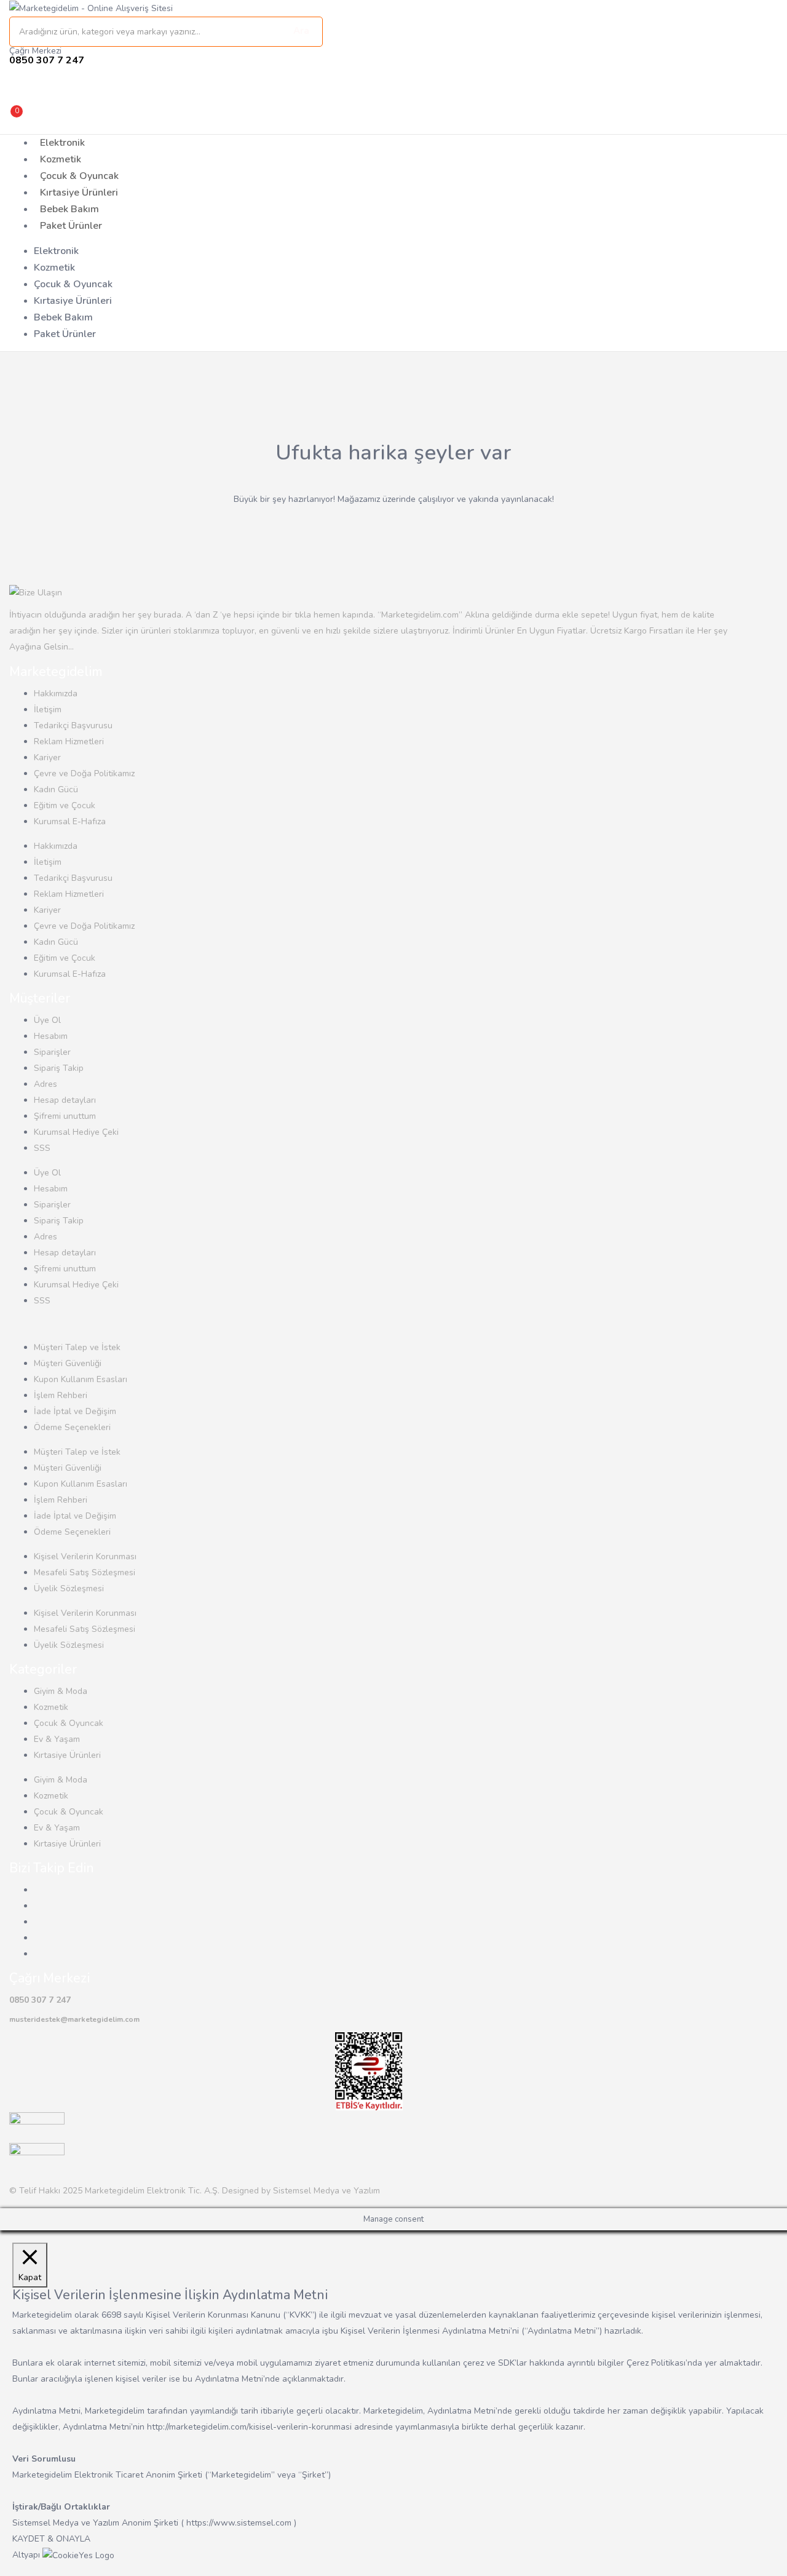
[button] (111, 117)
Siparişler (52, 1052)
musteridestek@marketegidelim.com (74, 2019)
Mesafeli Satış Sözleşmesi (85, 1572)
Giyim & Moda (61, 1691)
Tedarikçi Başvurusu (73, 725)
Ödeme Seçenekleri (72, 1427)
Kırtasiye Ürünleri (79, 193)
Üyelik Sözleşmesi (69, 1588)
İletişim (48, 710)
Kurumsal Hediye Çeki (76, 1132)
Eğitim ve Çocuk (65, 805)
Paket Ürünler (71, 226)
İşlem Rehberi (61, 1395)
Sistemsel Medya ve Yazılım (326, 2191)
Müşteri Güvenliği (68, 1363)
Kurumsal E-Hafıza (70, 821)
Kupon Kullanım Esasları (81, 1379)
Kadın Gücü (56, 789)
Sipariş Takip (59, 1068)
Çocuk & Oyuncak (79, 176)
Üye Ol (47, 1020)
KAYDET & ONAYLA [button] (51, 2539)
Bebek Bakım (69, 209)
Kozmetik (61, 159)
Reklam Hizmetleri (69, 741)
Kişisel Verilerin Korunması (85, 1556)
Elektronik (62, 143)
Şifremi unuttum (65, 1116)
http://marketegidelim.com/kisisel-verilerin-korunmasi (249, 2427)
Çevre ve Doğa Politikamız (84, 773)
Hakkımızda (56, 694)
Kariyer (47, 757)
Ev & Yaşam (57, 1739)
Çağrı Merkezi (35, 51)
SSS (42, 1148)
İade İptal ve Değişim (75, 1411)
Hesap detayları (65, 1100)
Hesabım (51, 1036)
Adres (45, 1084)
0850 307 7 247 (40, 2000)
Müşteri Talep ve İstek (77, 1347)
